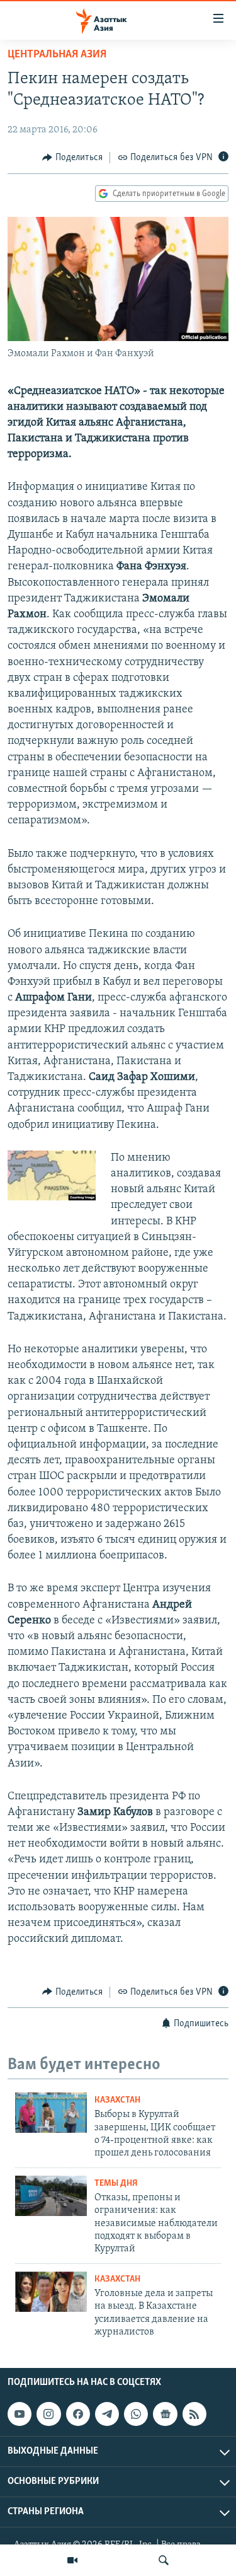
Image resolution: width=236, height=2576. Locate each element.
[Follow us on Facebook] (78, 2414)
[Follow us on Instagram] (48, 2414)
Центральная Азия (57, 55)
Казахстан (117, 2100)
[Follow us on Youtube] (20, 2414)
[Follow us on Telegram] (107, 2414)
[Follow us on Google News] (165, 2414)
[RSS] (194, 2414)
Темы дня (116, 2184)
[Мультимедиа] (72, 2560)
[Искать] (164, 2560)
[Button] (72, 158)
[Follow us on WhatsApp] (136, 2414)
